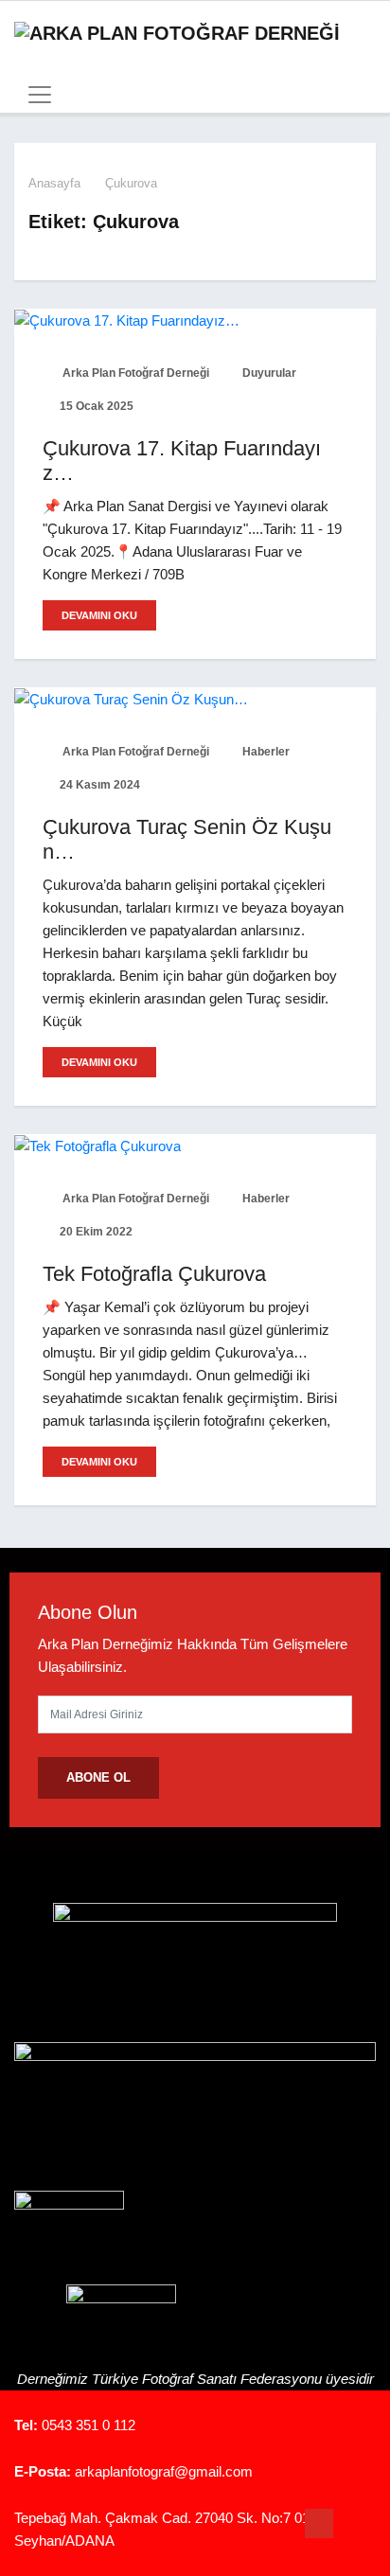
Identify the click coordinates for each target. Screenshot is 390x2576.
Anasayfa (54, 183)
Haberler (265, 752)
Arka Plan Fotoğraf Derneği (134, 373)
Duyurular (268, 373)
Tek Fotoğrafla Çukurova (154, 1274)
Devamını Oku (99, 615)
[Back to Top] (319, 2524)
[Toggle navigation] (34, 95)
